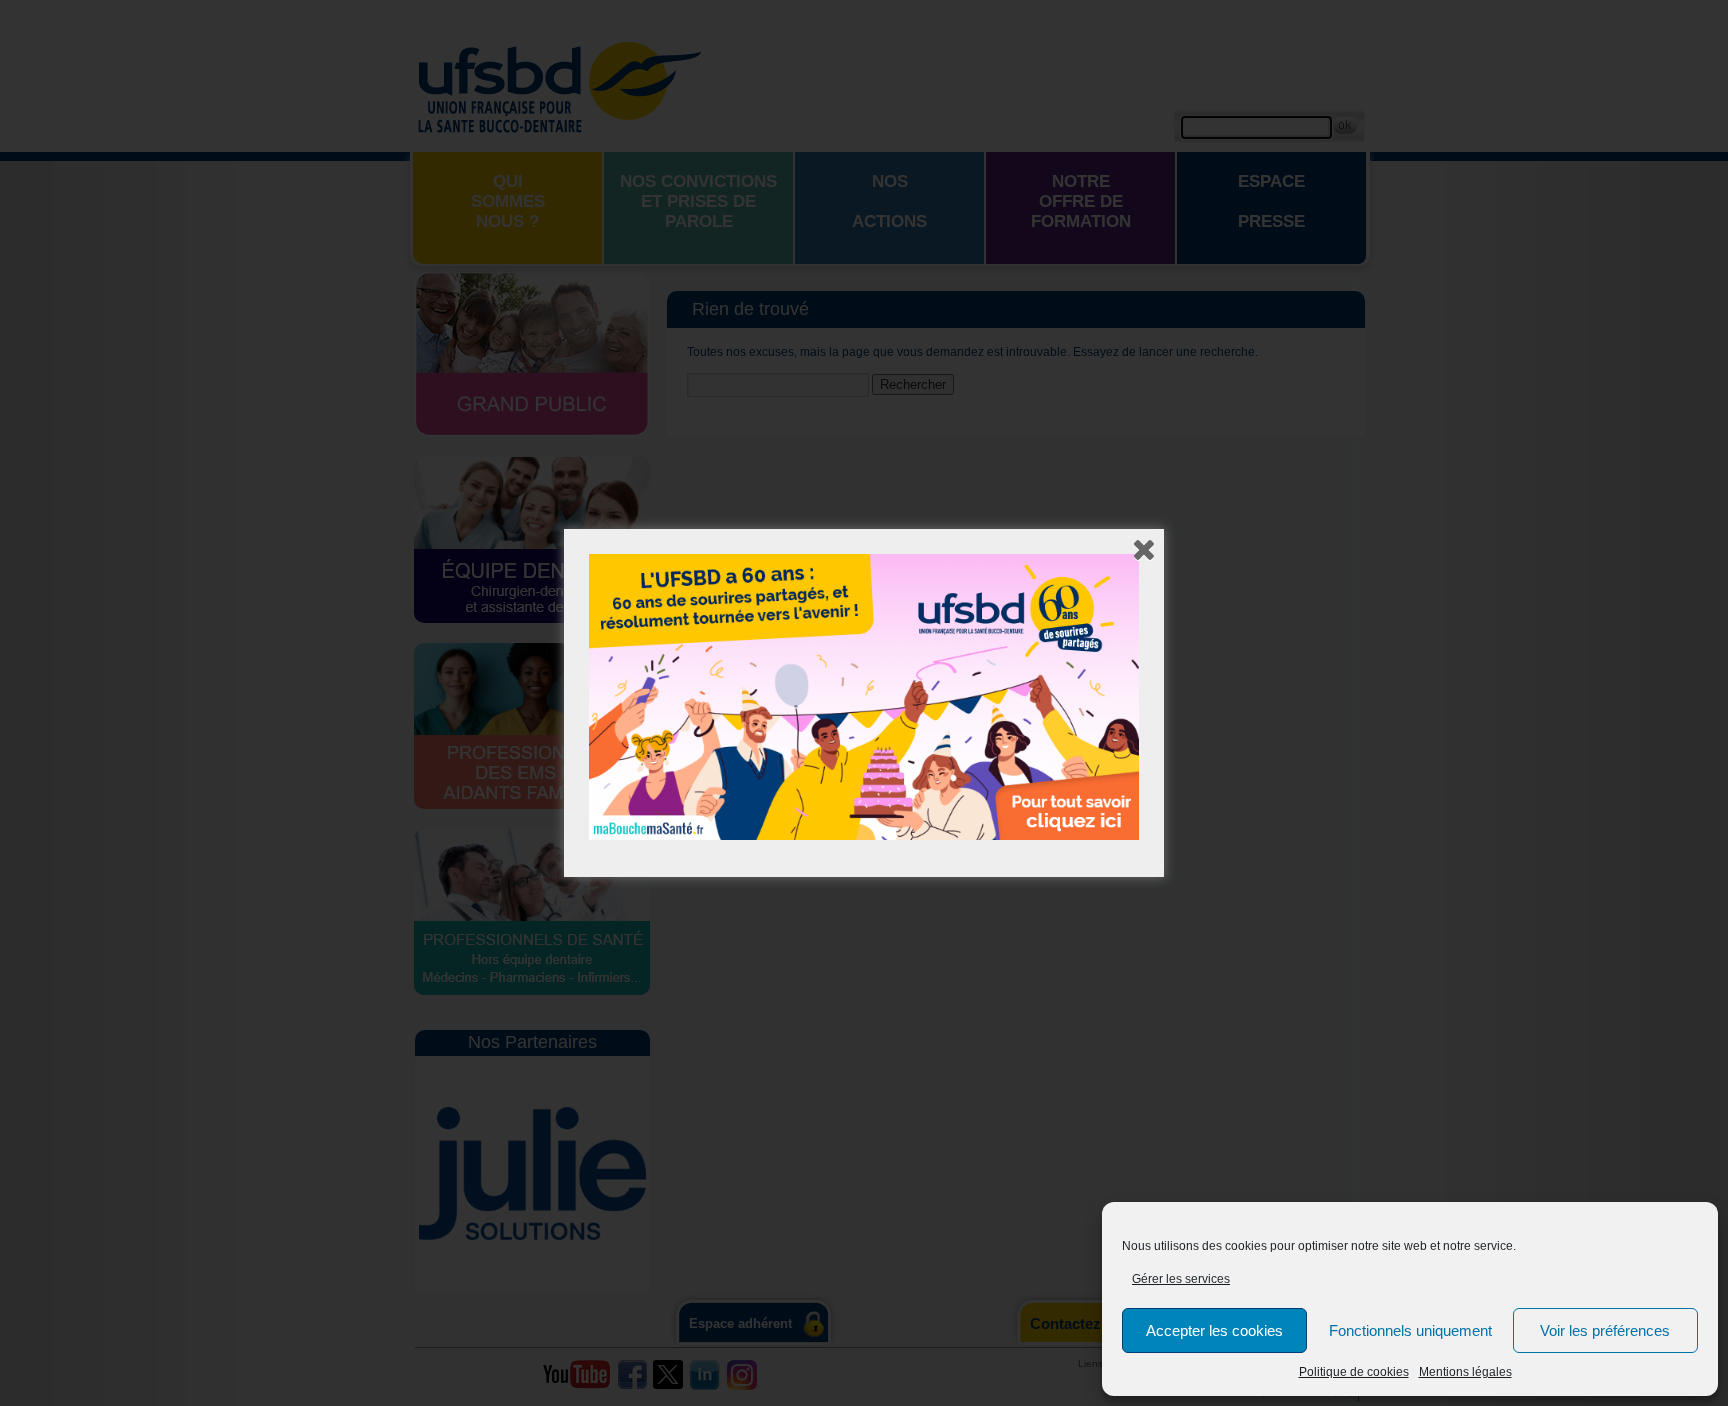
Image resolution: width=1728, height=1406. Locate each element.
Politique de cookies (1354, 1372)
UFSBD (559, 85)
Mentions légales (1465, 1372)
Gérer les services (1181, 1279)
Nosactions (889, 201)
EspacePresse (1271, 201)
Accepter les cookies (1214, 1330)
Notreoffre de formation (1081, 201)
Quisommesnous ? (508, 201)
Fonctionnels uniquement (1410, 1330)
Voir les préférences (1605, 1330)
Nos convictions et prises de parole (698, 201)
